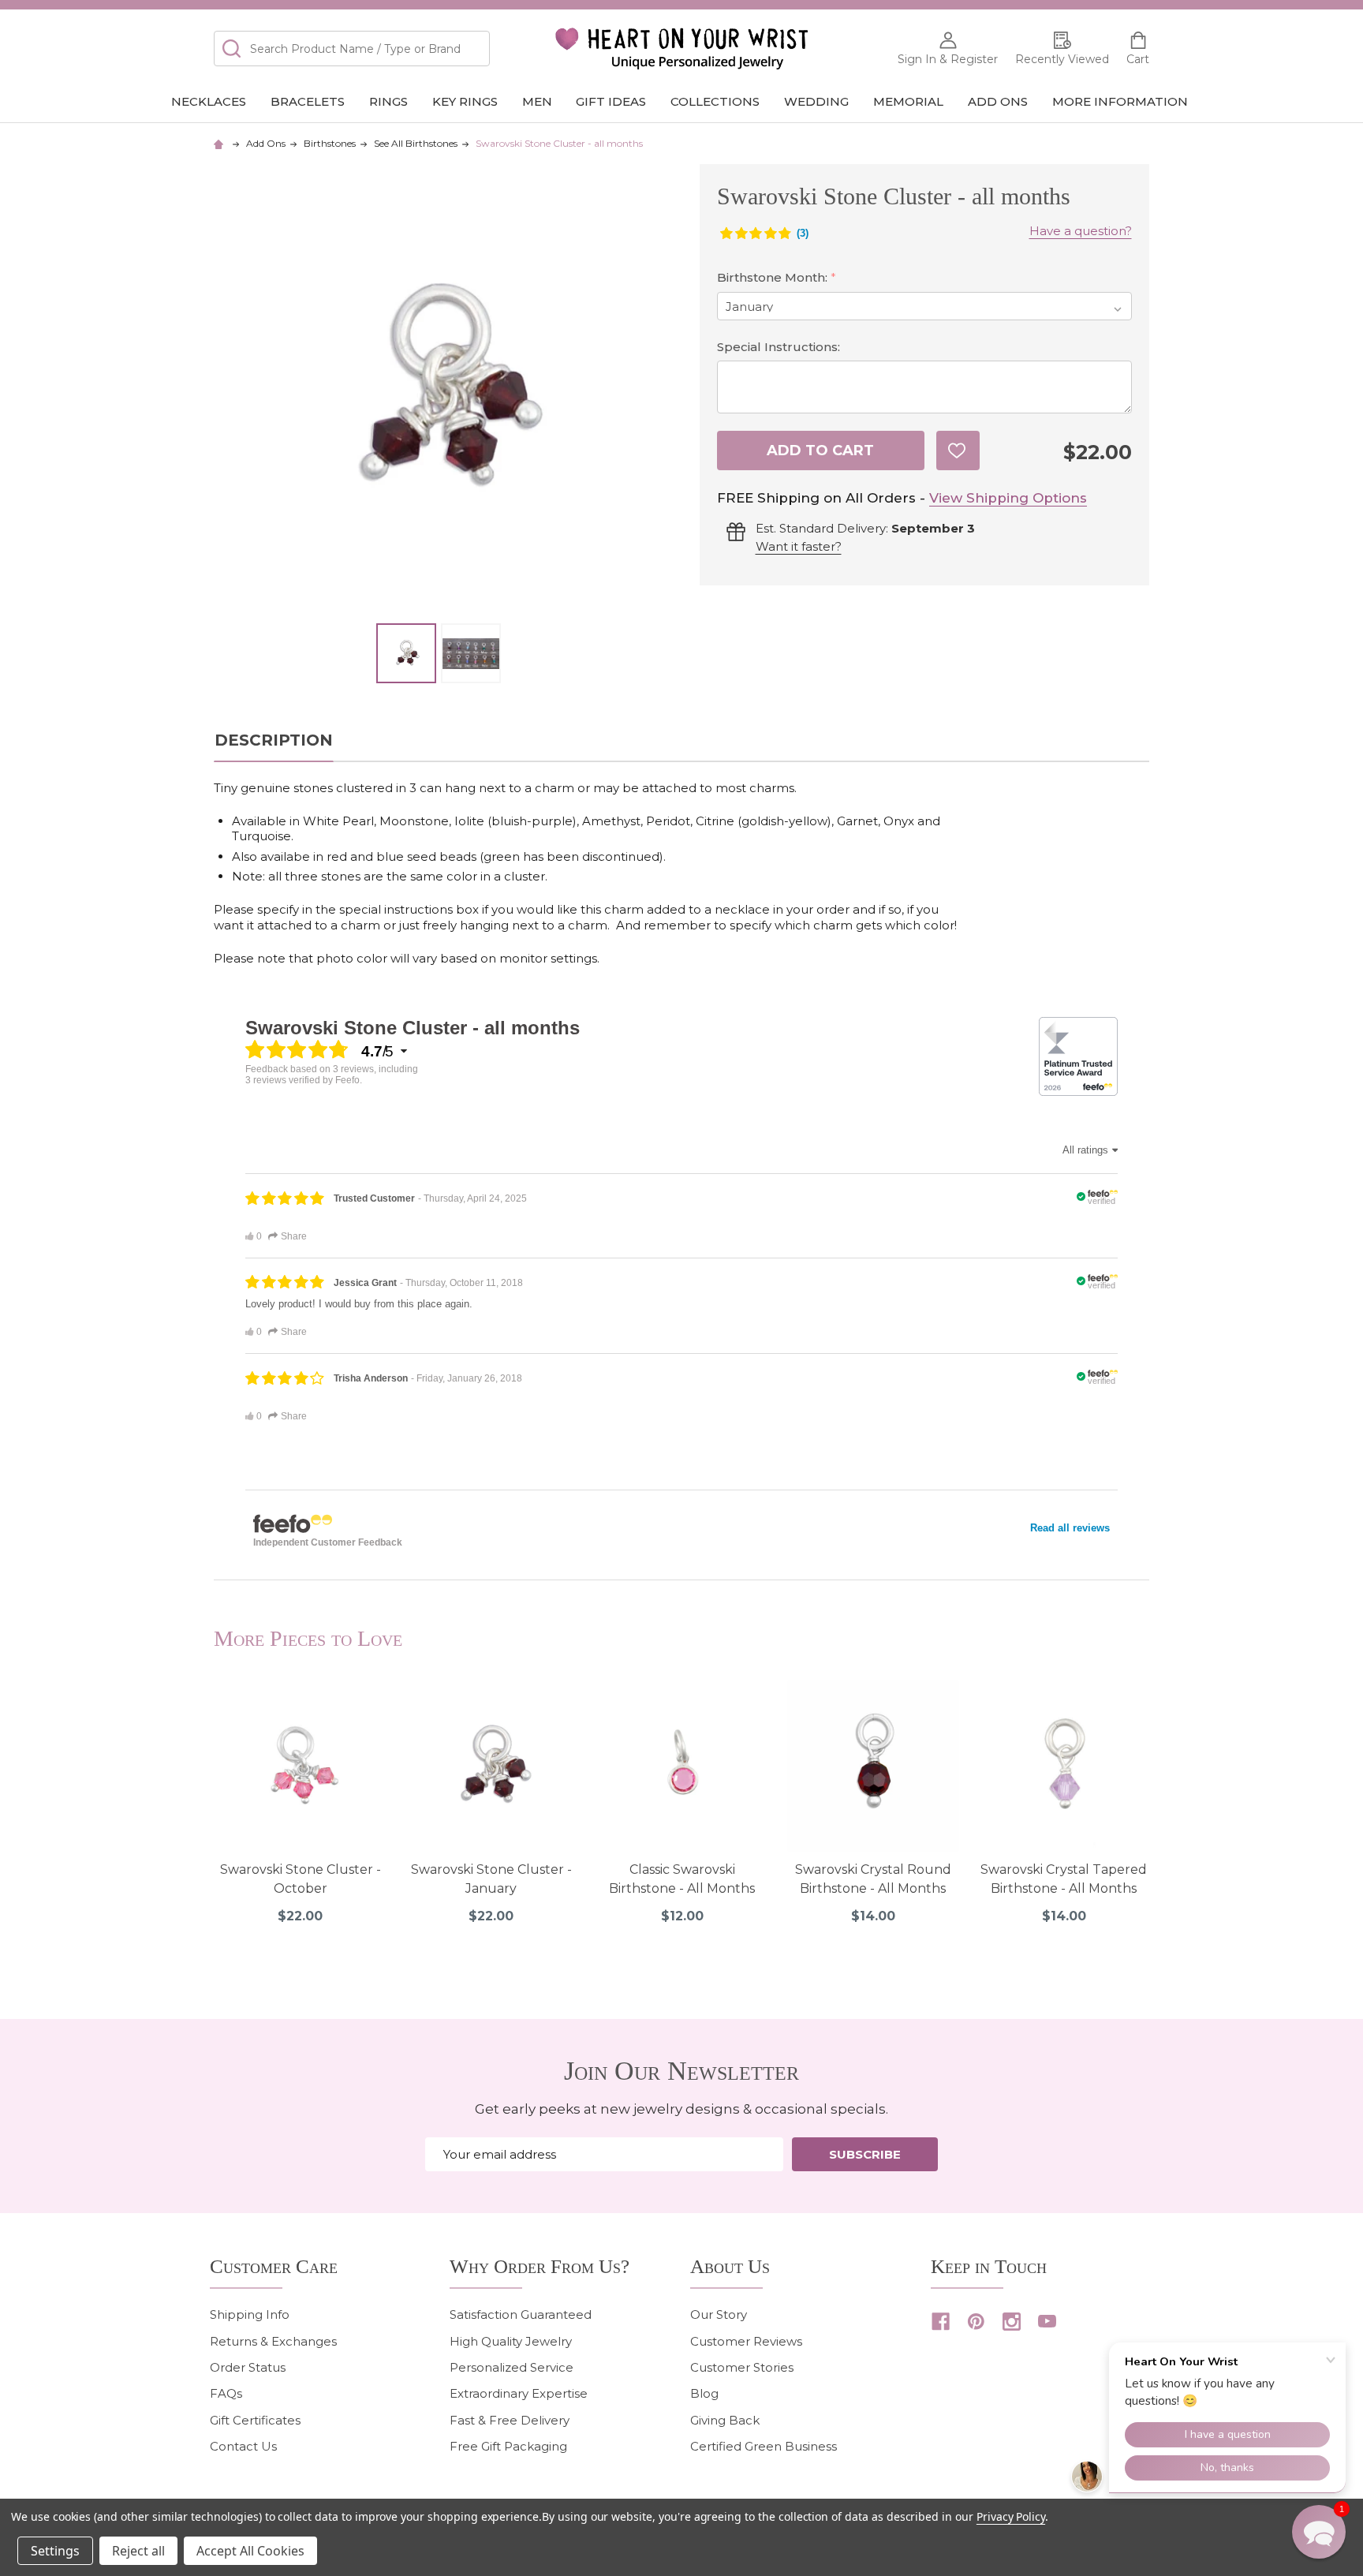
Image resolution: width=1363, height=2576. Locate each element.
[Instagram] (1012, 2322)
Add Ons (998, 101)
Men (537, 101)
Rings (388, 101)
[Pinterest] (976, 2322)
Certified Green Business (764, 2446)
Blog (704, 2393)
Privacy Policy (1011, 2516)
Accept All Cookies (250, 2551)
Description (274, 740)
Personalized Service (512, 2367)
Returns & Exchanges (273, 2341)
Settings (55, 2551)
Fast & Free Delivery (510, 2420)
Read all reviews (1070, 1528)
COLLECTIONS (715, 101)
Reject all (138, 2551)
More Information (1120, 101)
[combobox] (352, 49)
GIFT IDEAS (611, 101)
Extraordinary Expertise (519, 2393)
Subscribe (865, 2154)
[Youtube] (1047, 2322)
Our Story (719, 2314)
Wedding (816, 101)
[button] (1319, 2532)
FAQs (226, 2393)
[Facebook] (941, 2322)
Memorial (908, 101)
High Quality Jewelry (511, 2341)
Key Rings (465, 101)
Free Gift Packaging (508, 2446)
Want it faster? (799, 546)
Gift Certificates (255, 2420)
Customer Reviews (746, 2341)
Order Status (248, 2367)
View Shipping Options (1008, 498)
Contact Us (243, 2446)
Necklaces (209, 101)
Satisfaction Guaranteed (521, 2314)
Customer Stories (742, 2367)
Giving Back (725, 2420)
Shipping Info (250, 2314)
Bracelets (308, 101)
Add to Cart (820, 451)
